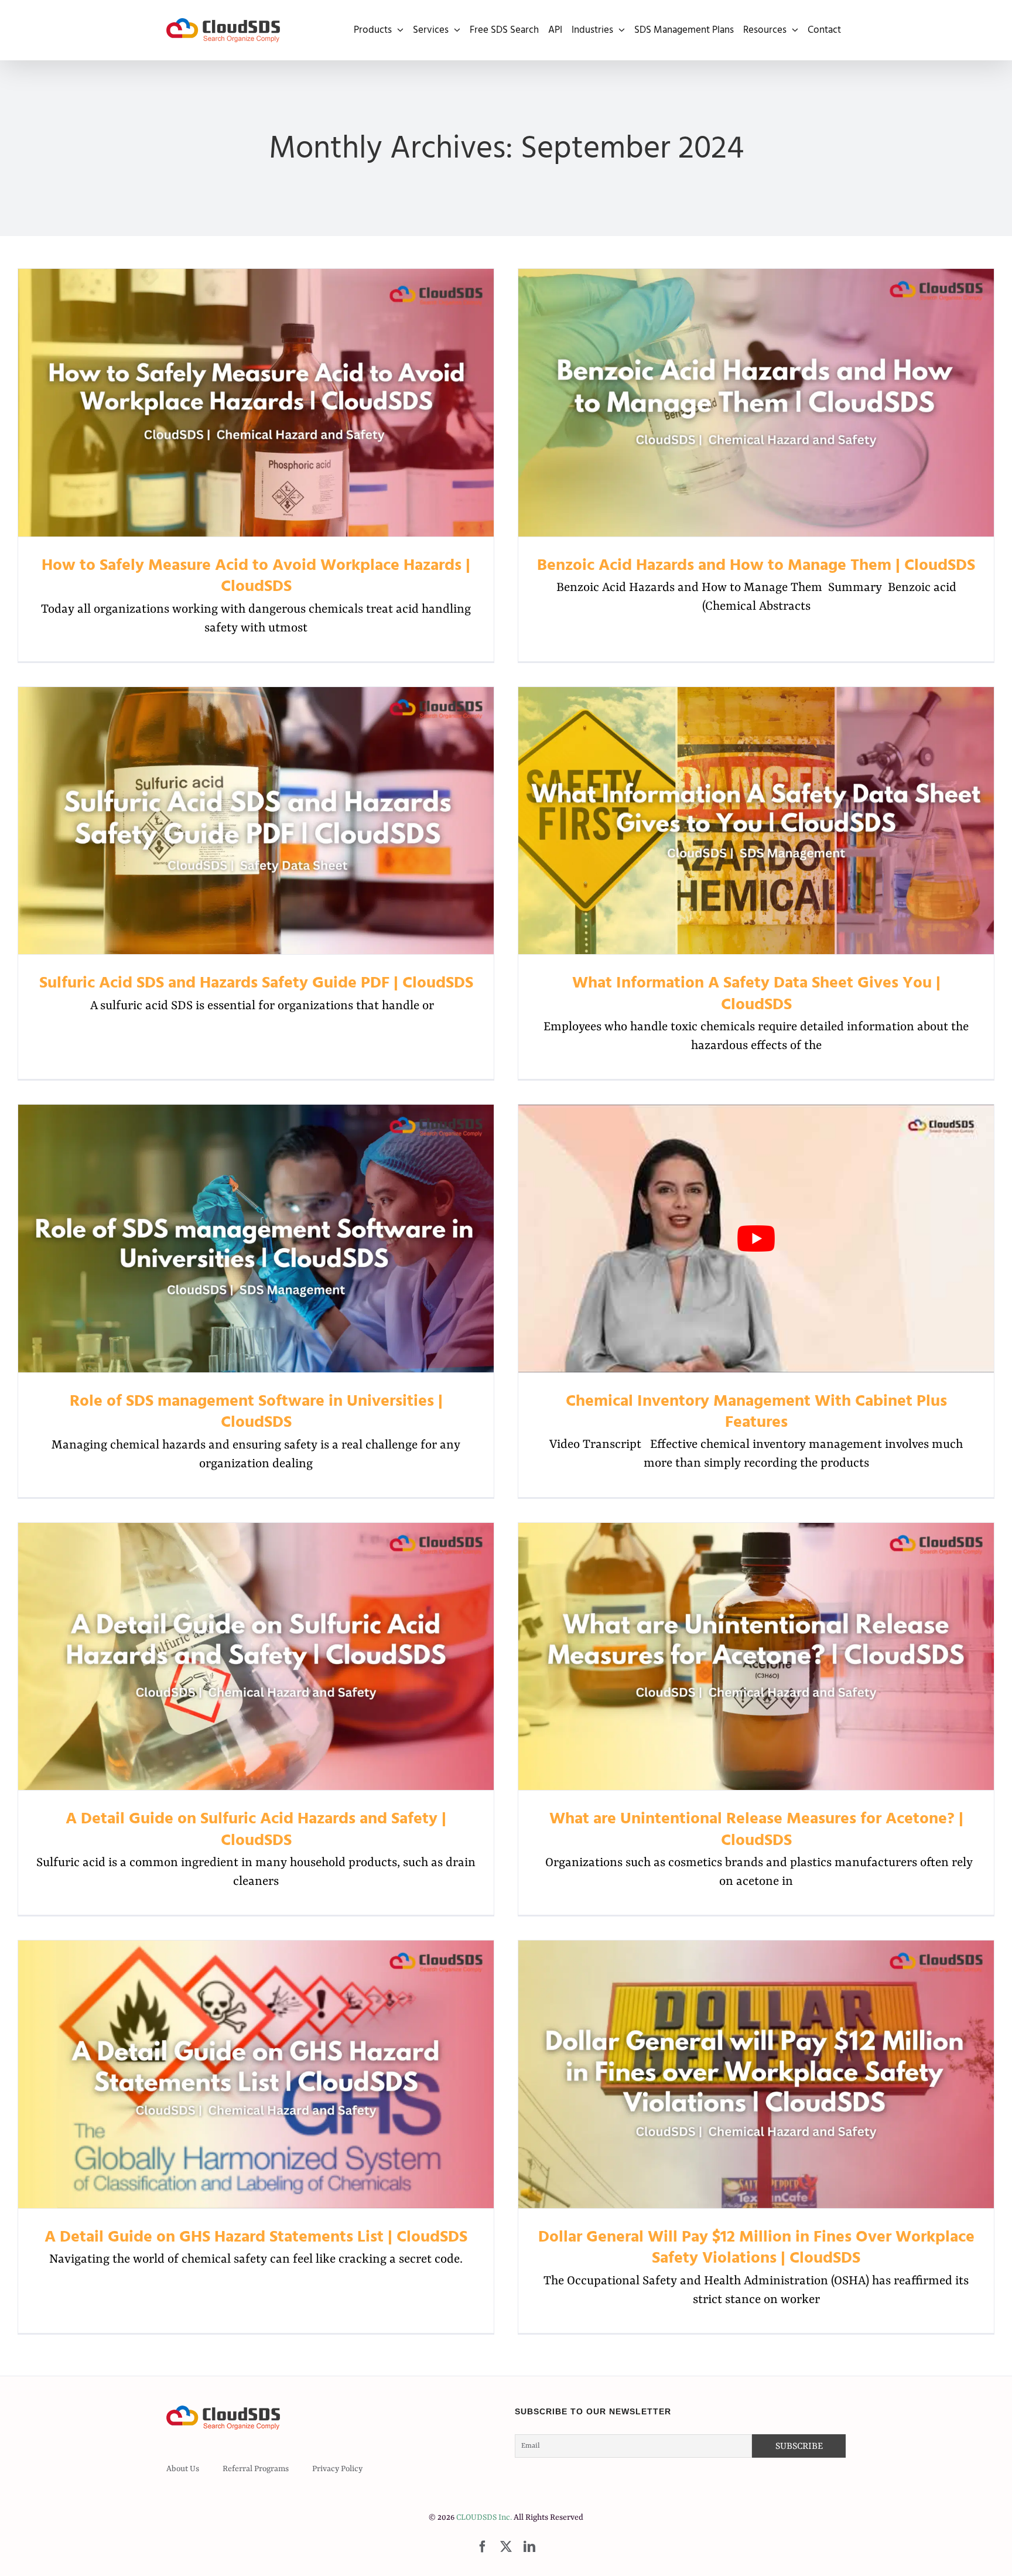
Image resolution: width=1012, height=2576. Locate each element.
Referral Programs (256, 2469)
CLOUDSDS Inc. (484, 2517)
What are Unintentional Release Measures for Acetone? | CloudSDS (756, 1656)
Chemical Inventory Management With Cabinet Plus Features (756, 1412)
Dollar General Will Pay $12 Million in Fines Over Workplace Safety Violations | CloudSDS (756, 2074)
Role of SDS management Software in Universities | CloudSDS (256, 1239)
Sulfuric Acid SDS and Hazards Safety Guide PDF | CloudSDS (256, 820)
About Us (183, 2469)
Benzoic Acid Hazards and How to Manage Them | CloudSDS (756, 403)
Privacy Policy (337, 2469)
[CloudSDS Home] (223, 30)
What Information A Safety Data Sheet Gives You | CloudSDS (756, 820)
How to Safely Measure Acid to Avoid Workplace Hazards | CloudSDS (256, 403)
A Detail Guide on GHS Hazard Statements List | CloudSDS (256, 2074)
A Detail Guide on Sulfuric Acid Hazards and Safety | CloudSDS (256, 1656)
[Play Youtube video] (756, 1239)
